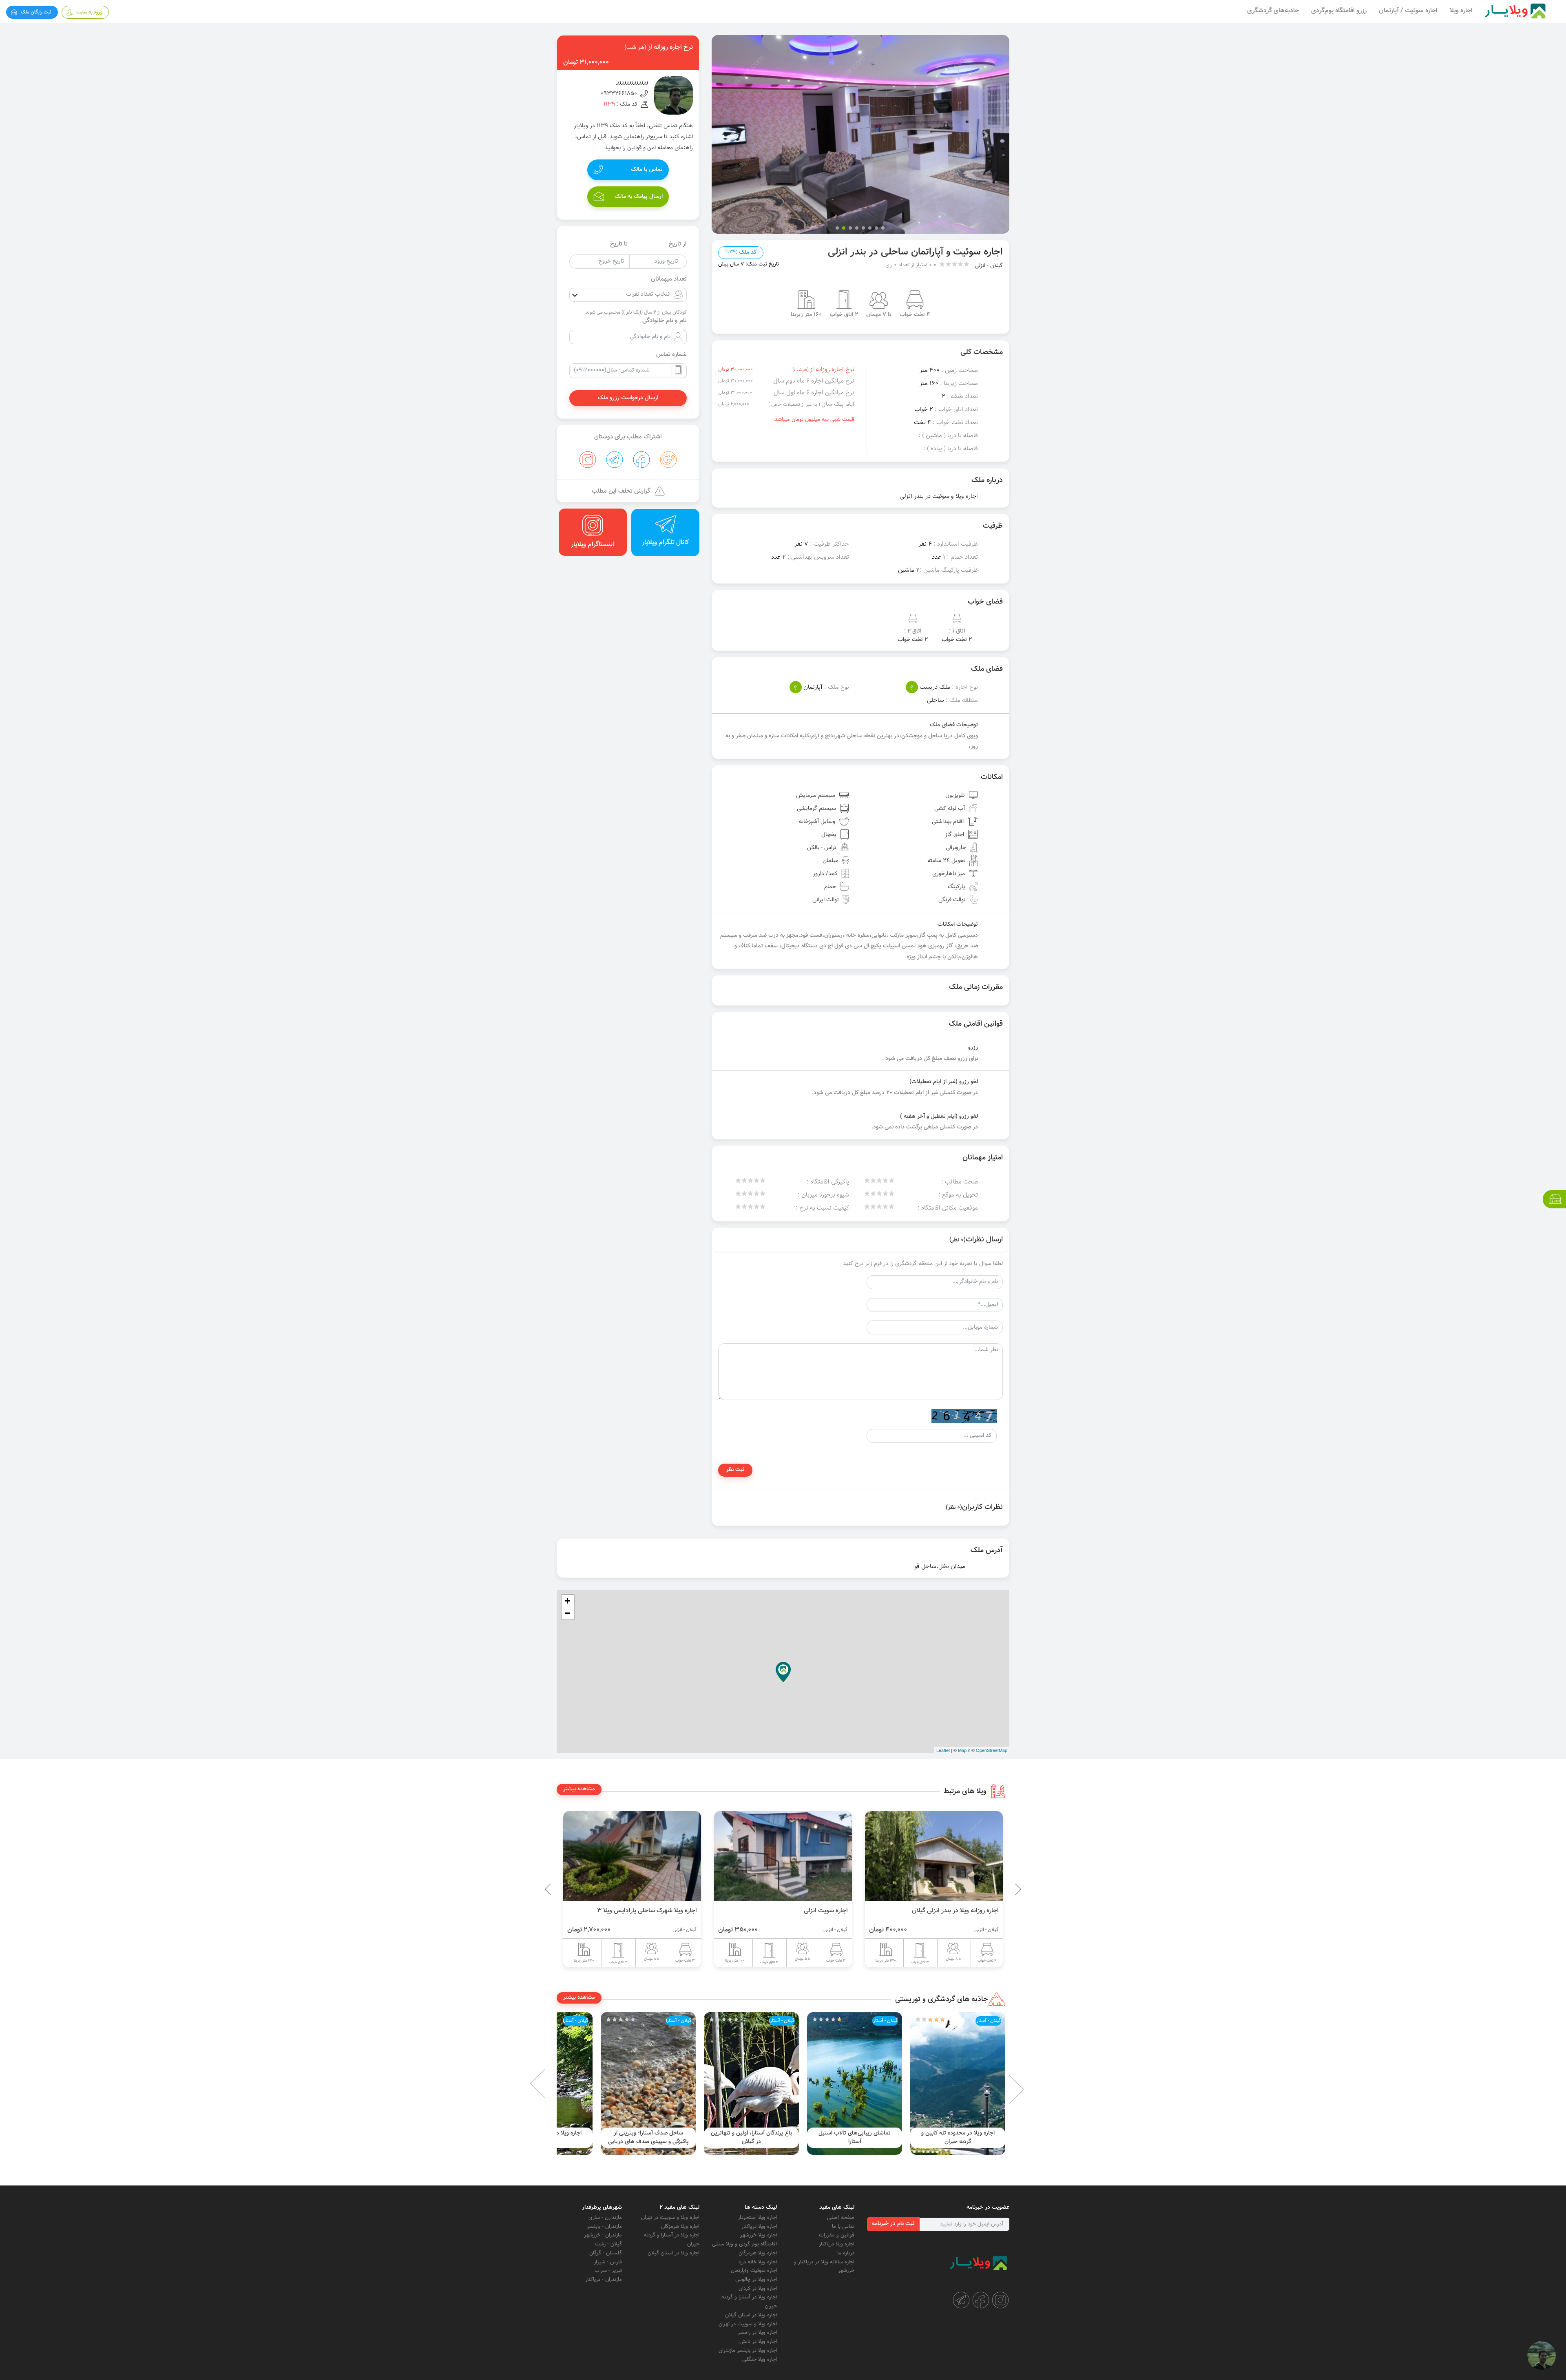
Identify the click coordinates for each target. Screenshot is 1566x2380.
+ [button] (567, 1601)
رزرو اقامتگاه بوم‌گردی (1339, 11)
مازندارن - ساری (605, 2218)
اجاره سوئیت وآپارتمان (754, 2271)
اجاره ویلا (1461, 11)
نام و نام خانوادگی (665, 321)
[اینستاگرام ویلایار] (1000, 2300)
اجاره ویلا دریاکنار (837, 2244)
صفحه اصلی (841, 2218)
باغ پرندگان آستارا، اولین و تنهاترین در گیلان (855, 2138)
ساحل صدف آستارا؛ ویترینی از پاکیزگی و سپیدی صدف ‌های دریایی (752, 2138)
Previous (999, 1889)
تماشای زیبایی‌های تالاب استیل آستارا (958, 2138)
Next (551, 2084)
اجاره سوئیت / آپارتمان (1408, 11)
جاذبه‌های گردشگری (1273, 11)
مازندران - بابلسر (604, 2227)
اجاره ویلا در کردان (758, 2289)
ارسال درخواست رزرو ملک (628, 398)
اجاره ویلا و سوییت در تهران (748, 2324)
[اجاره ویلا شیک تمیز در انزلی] (632, 1856)
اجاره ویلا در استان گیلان (751, 2315)
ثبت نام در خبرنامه (893, 2224)
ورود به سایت (89, 12)
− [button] (567, 1613)
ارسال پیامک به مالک (639, 197)
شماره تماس (671, 355)
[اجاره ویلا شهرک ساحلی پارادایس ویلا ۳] (783, 1856)
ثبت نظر (735, 1470)
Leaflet (943, 1750)
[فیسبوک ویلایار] (981, 2300)
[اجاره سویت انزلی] (934, 1856)
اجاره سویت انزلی (977, 1911)
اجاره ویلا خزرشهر (759, 2235)
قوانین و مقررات (837, 2235)
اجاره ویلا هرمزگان (758, 2253)
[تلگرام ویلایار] (961, 2300)
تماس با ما (843, 2227)
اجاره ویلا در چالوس (756, 2280)
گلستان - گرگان (606, 2253)
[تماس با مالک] (1542, 2356)
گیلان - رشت (608, 2244)
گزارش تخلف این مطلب (621, 491)
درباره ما (846, 2253)
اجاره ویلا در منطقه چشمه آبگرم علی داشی (648, 2138)
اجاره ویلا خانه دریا (758, 2262)
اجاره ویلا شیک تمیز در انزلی (661, 1911)
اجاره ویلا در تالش (758, 2342)
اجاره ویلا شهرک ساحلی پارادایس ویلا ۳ (798, 1911)
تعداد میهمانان (669, 279)
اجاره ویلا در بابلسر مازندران (748, 2351)
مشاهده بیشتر (579, 1789)
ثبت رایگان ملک (36, 12)
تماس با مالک (647, 170)
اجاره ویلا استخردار (757, 2218)
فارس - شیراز (608, 2262)
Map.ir (964, 1750)
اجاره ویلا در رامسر (757, 2333)
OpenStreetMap (992, 1750)
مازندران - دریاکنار (604, 2280)
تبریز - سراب (608, 2271)
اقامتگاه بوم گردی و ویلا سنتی (744, 2244)
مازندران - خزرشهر (603, 2235)
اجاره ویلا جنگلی (760, 2360)
